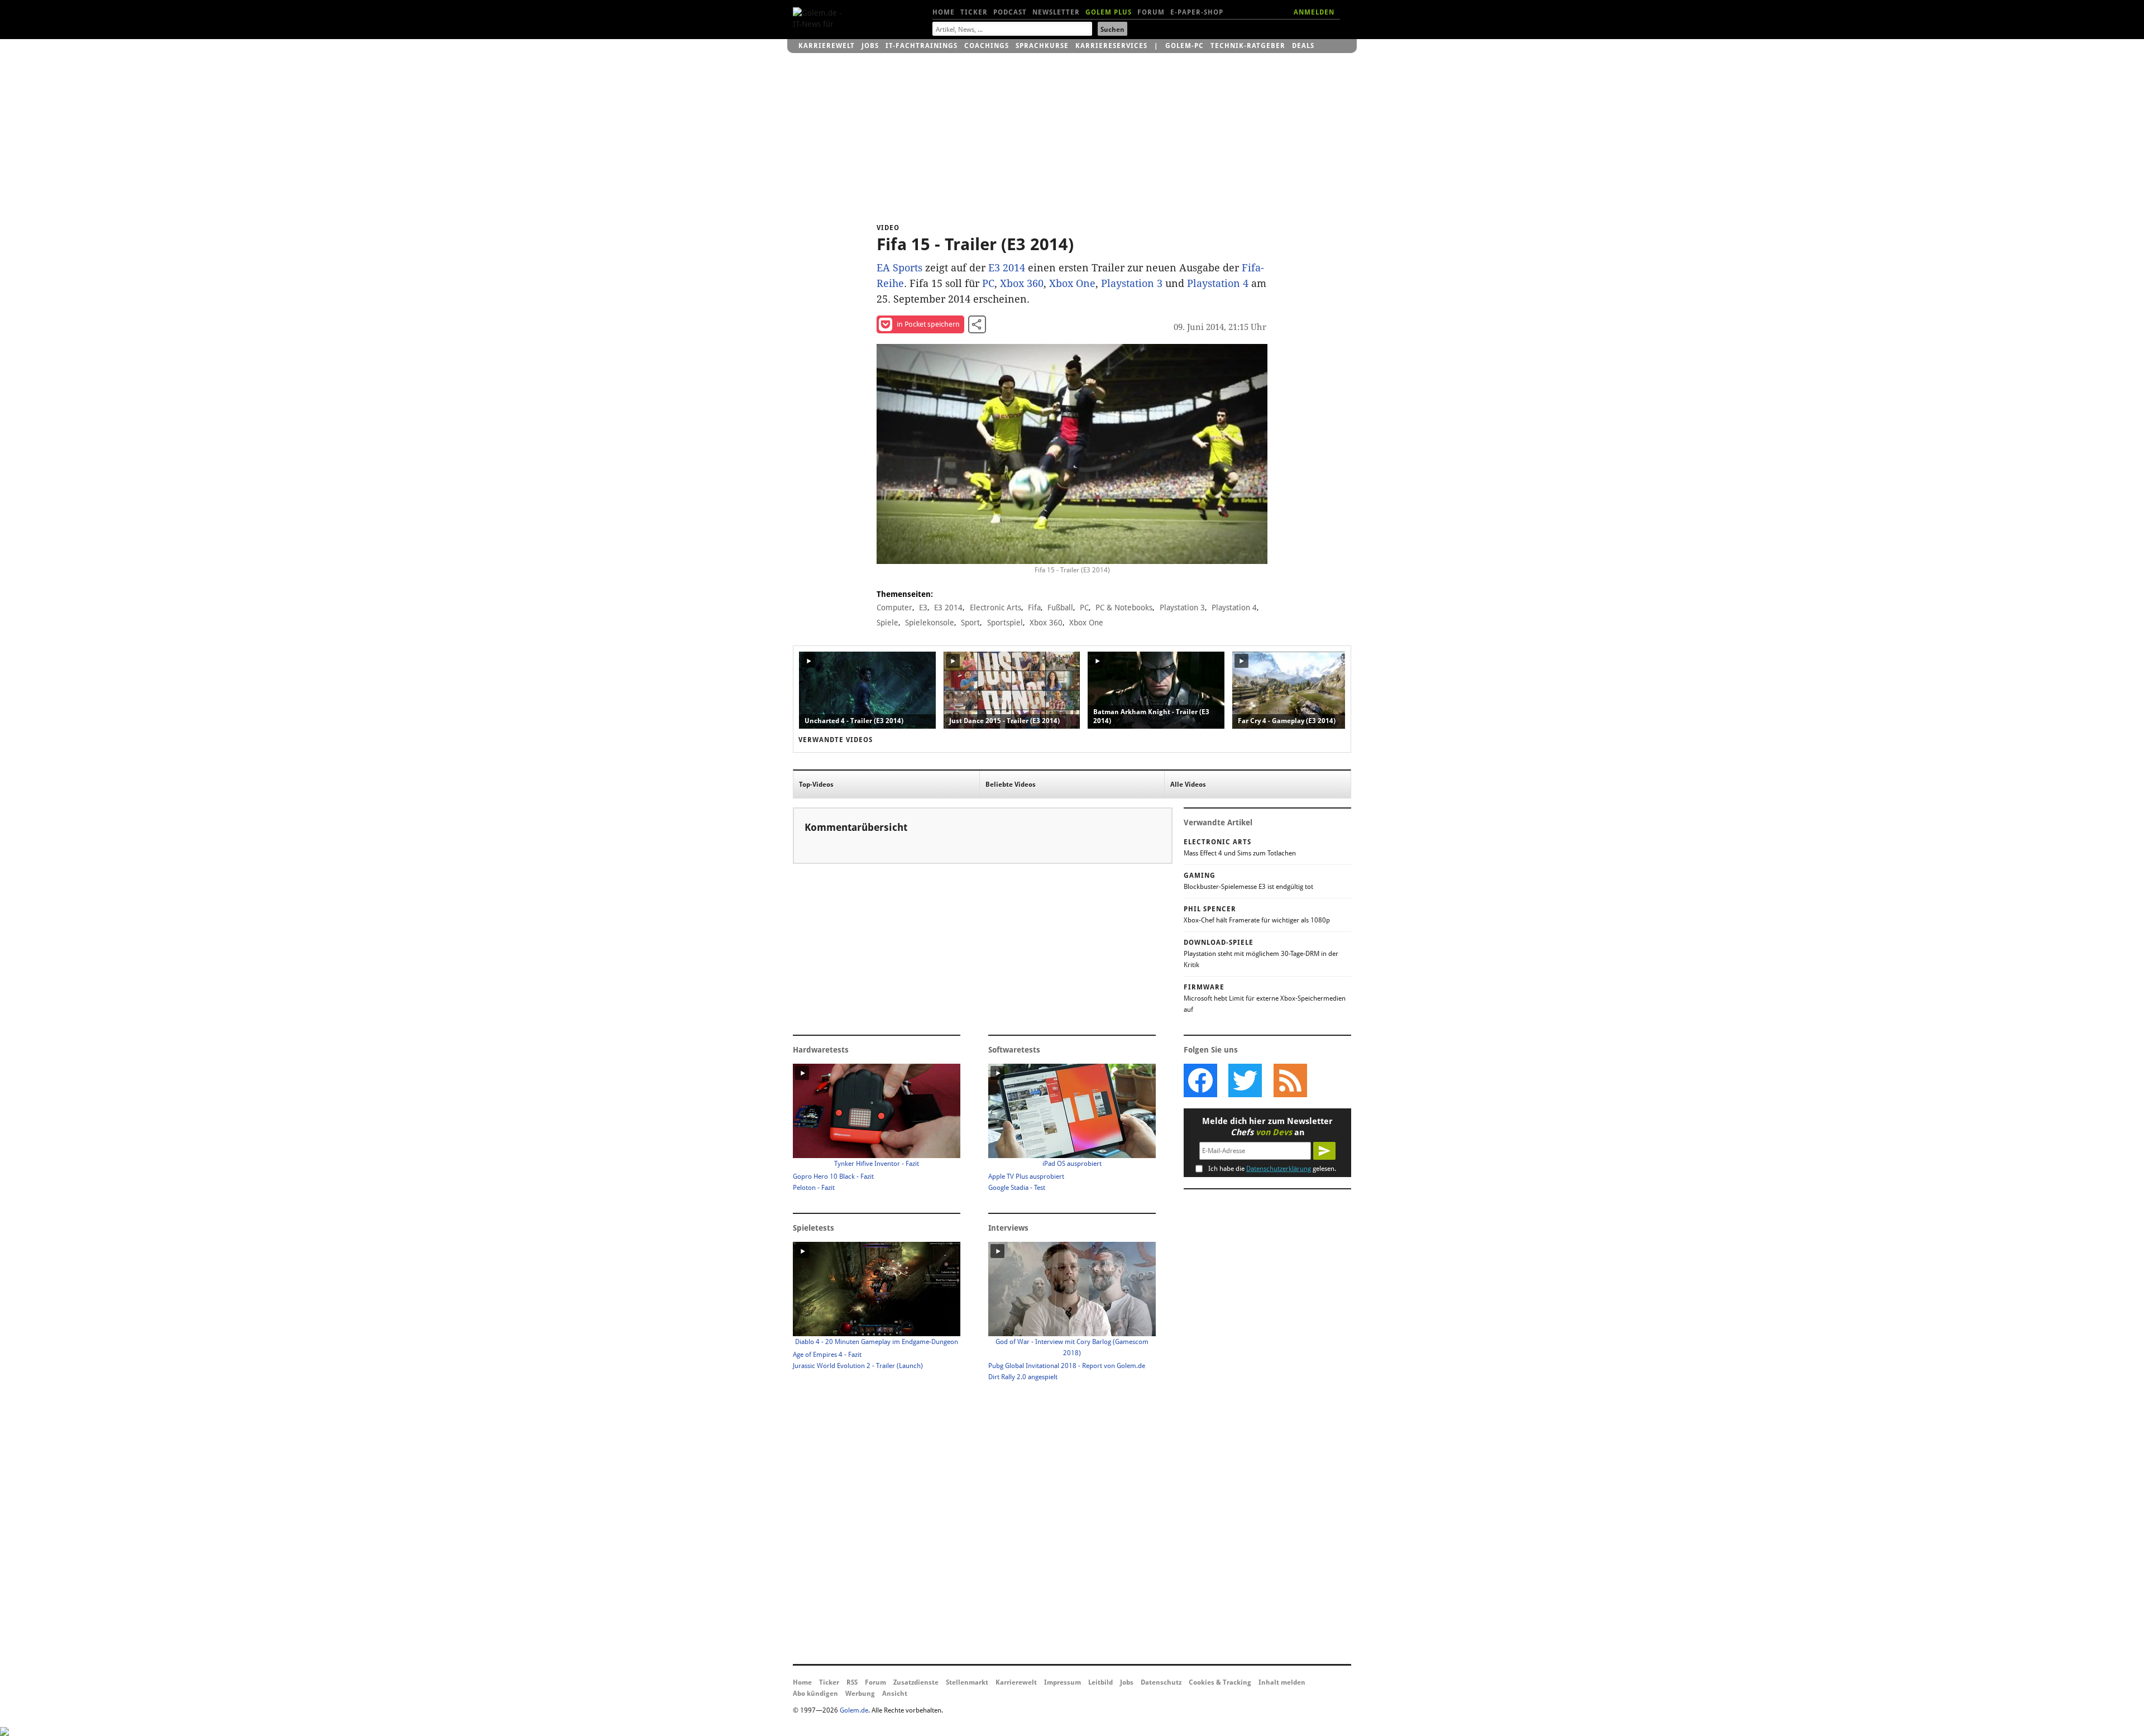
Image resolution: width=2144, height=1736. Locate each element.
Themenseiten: (905, 594)
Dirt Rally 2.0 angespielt (1023, 1377)
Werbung (860, 1694)
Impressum (1063, 1682)
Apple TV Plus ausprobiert (1026, 1177)
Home (944, 12)
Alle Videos (1188, 785)
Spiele (887, 623)
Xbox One (1072, 283)
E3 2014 (1007, 268)
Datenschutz (1161, 1682)
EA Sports (899, 268)
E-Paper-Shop (1197, 12)
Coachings (987, 46)
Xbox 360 (1022, 283)
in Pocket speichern (928, 324)
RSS (852, 1682)
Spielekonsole (930, 623)
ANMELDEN (1314, 12)
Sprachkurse (1042, 46)
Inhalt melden (1282, 1682)
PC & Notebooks (1124, 608)
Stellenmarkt (967, 1682)
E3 (923, 608)
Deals (1303, 46)
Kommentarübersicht (856, 827)
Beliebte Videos (1011, 785)
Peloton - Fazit (814, 1188)
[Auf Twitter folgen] (1245, 1080)
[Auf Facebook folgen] (1200, 1080)
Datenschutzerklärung (1279, 1169)
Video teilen (977, 324)
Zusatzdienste (916, 1682)
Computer (894, 608)
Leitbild (1100, 1682)
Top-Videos (816, 785)
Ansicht (895, 1694)
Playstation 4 (1218, 283)
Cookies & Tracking (1220, 1682)
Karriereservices (1111, 46)
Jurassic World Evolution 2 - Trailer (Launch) (858, 1366)
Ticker (974, 12)
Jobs (870, 46)
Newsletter (1056, 12)
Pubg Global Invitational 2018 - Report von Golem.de (1067, 1366)
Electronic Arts (996, 608)
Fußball (1060, 608)
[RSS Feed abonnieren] (1290, 1080)
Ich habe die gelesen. (1272, 1169)
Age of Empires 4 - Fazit (827, 1355)
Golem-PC (1185, 46)
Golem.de (854, 1710)
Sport (970, 623)
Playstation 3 (1132, 283)
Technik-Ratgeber (1248, 46)
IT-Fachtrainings (922, 46)
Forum (1151, 12)
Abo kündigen (815, 1694)
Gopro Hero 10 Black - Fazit (833, 1177)
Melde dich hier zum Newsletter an (1267, 1127)
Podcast (1010, 12)
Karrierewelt (827, 46)
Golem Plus (1109, 12)
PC (988, 283)
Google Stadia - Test (1017, 1188)
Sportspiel (1005, 623)
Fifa (1034, 608)
